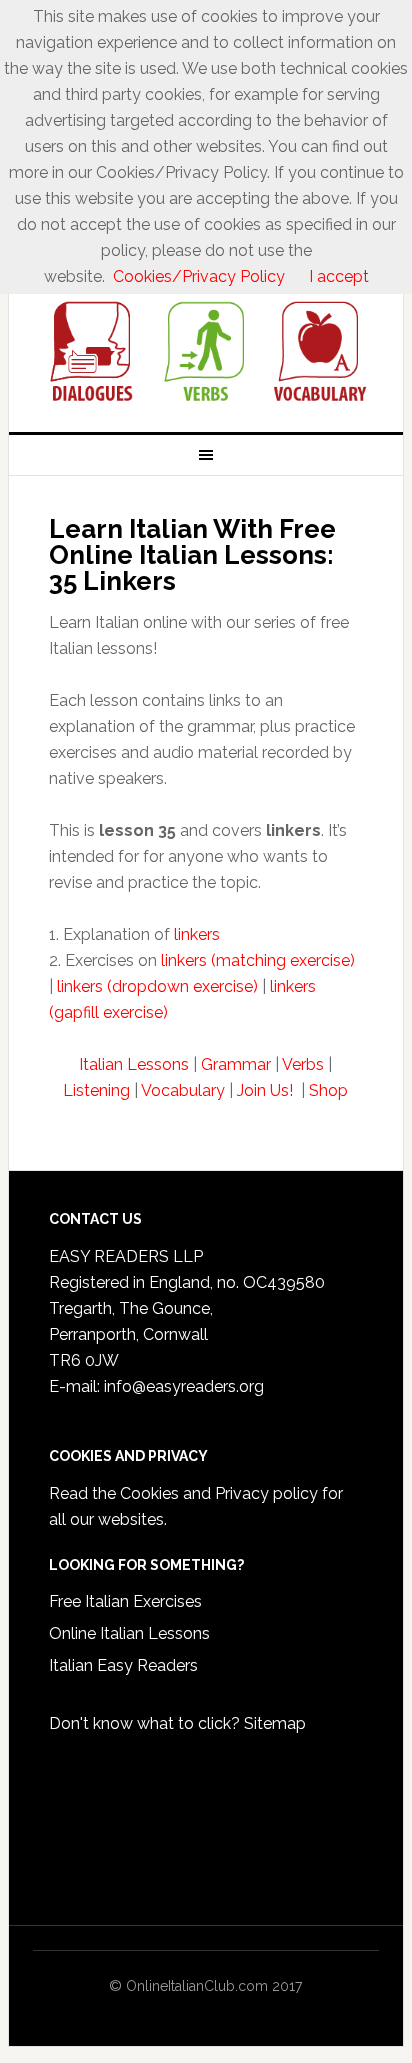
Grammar (236, 1064)
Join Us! (267, 1090)
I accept (339, 276)
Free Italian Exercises (125, 1601)
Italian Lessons (134, 1064)
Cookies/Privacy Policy (199, 276)
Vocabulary (183, 1090)
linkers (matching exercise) (258, 960)
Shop (328, 1090)
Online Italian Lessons (129, 1633)
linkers (197, 934)
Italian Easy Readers (123, 1665)
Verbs (303, 1064)
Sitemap (275, 1723)
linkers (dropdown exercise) (157, 986)
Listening (96, 1090)
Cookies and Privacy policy (219, 1493)
